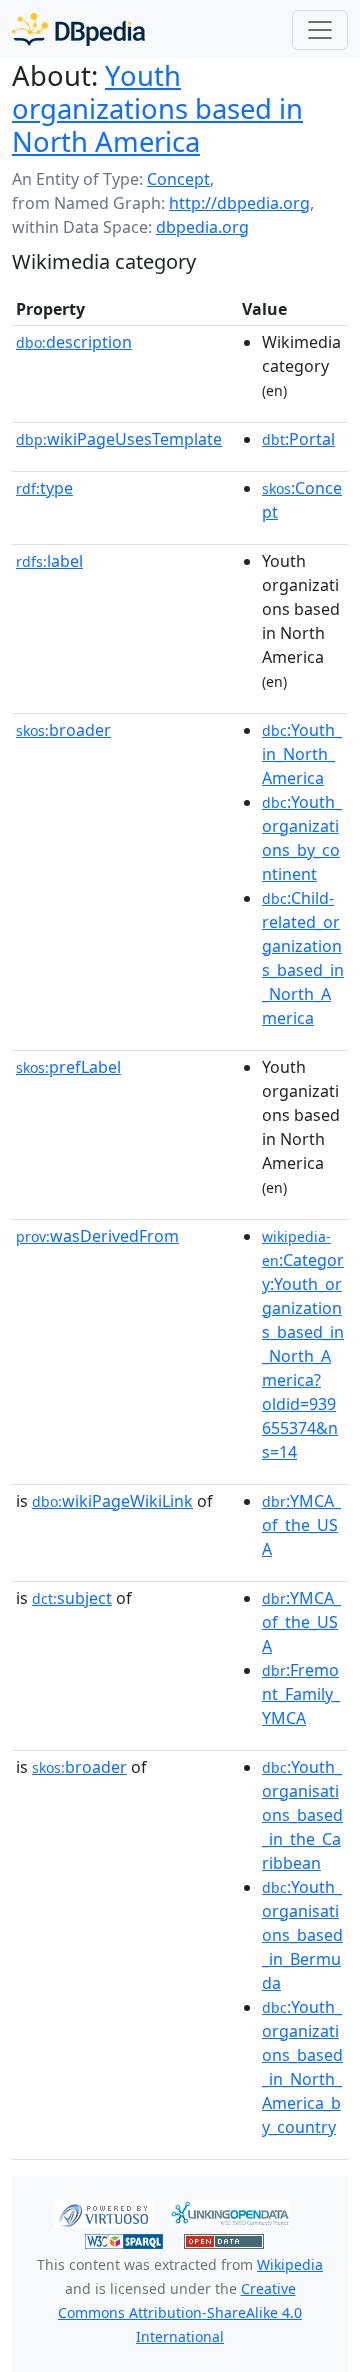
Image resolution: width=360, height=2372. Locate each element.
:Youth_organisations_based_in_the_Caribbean (302, 1815)
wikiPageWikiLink (112, 1501)
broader (63, 730)
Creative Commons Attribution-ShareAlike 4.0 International (180, 2312)
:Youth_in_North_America (302, 754)
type (44, 488)
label (49, 561)
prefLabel (68, 1067)
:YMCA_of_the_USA (301, 1525)
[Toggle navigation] (320, 30)
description (74, 342)
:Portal (298, 439)
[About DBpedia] (78, 29)
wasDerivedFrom (97, 1236)
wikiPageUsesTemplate (119, 439)
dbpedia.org (202, 227)
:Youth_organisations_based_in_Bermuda (302, 1935)
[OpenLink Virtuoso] (104, 2212)
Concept (178, 179)
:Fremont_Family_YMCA (301, 1694)
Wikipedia (290, 2264)
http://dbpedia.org (239, 203)
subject (72, 1598)
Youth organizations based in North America (157, 108)
